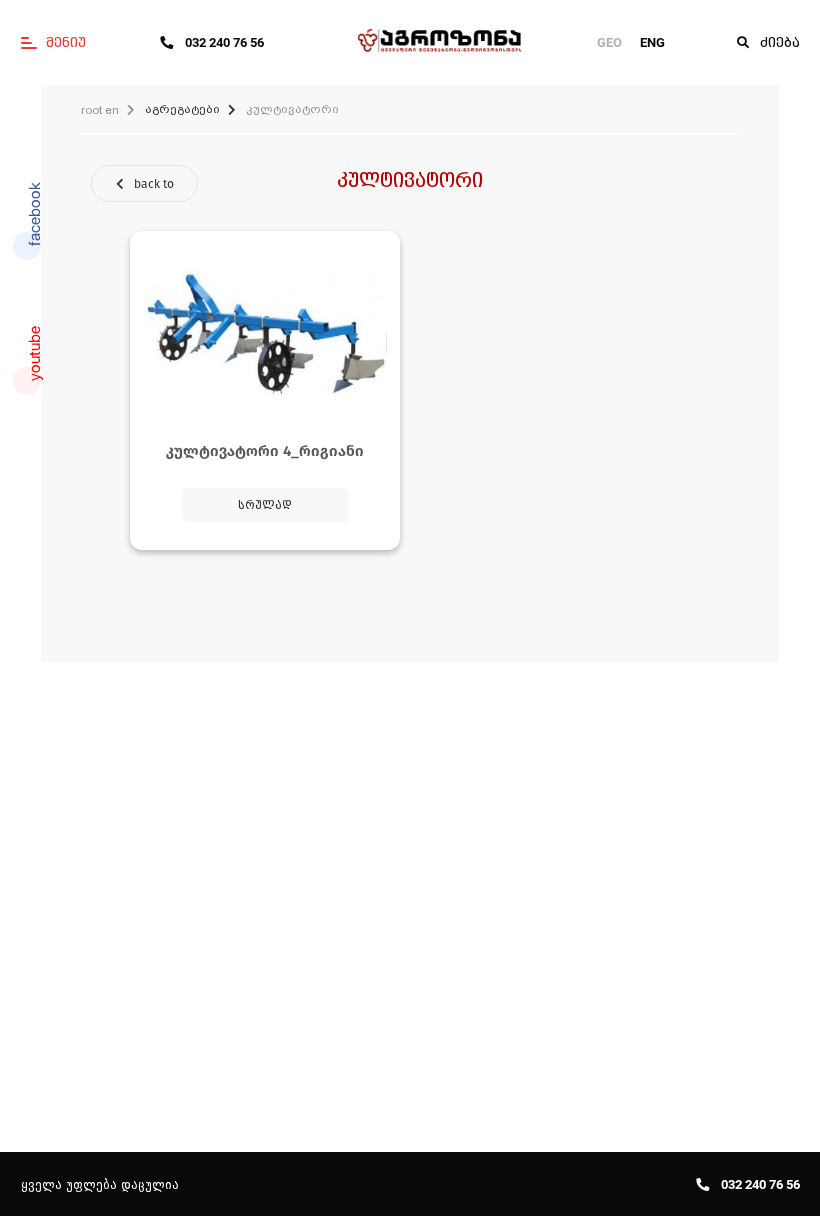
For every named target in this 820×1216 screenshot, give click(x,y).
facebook (34, 214)
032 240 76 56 (224, 42)
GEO (609, 42)
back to (154, 184)
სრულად (265, 505)
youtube (34, 353)
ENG (652, 42)
